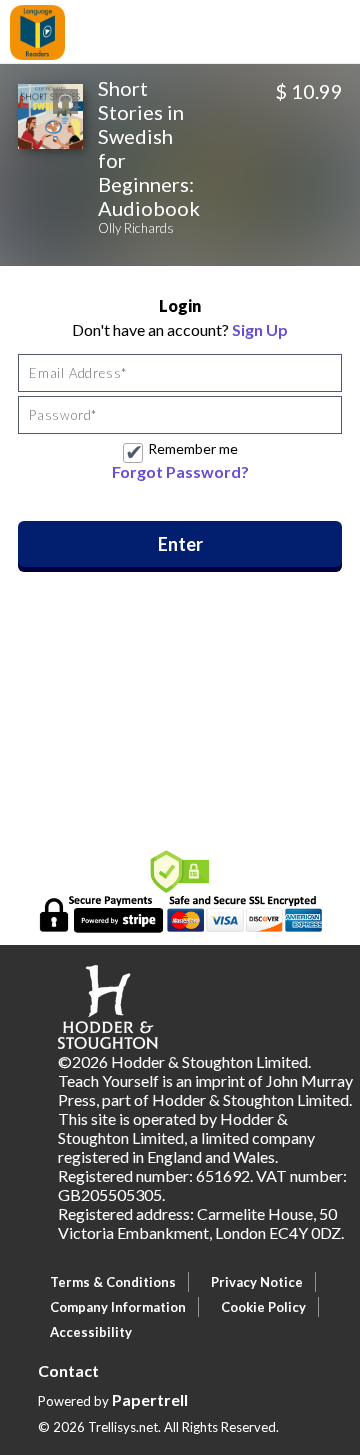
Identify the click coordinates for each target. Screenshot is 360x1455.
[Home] (37, 30)
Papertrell (150, 1399)
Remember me (193, 448)
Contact (68, 1370)
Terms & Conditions (113, 1282)
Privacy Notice (257, 1282)
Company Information (118, 1307)
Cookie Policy (263, 1307)
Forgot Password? (180, 471)
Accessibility (91, 1332)
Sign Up (260, 329)
